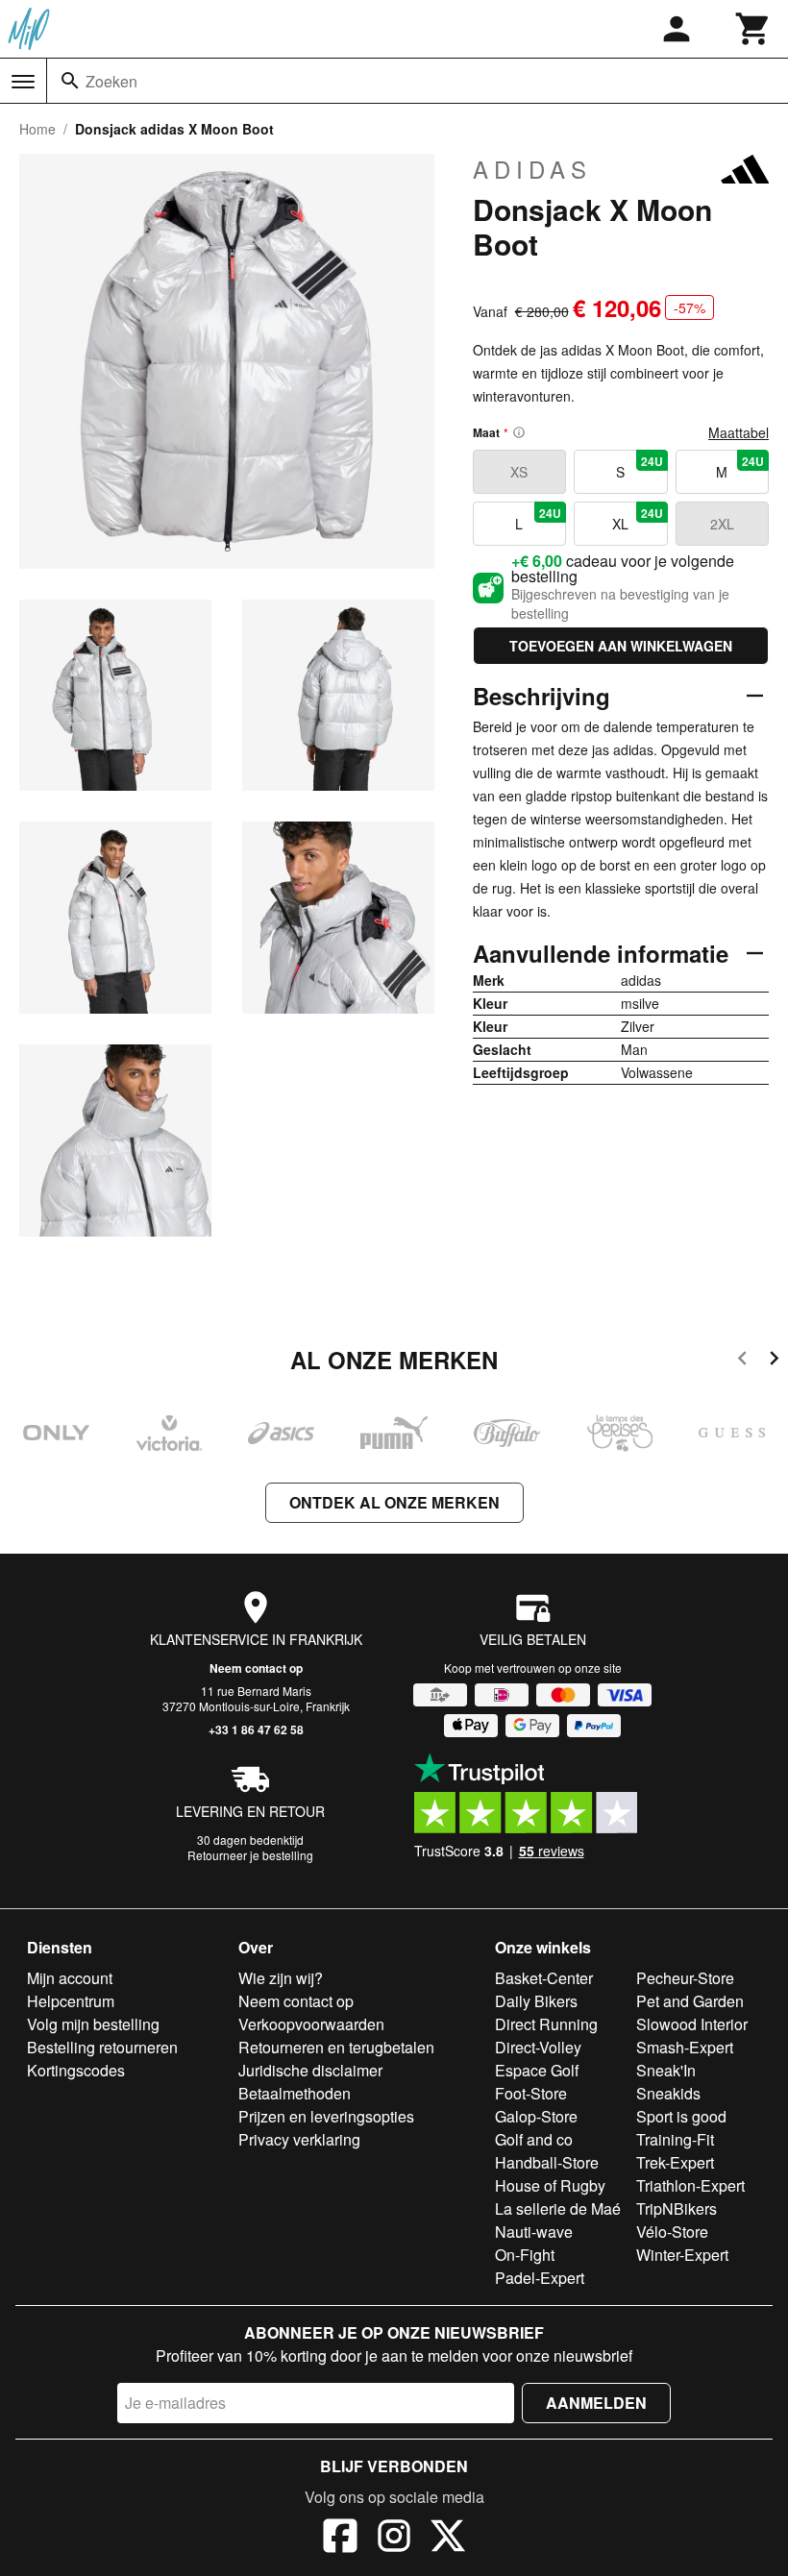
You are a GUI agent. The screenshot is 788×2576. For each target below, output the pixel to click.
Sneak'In (666, 2070)
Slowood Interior (692, 2024)
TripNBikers (677, 2208)
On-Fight (525, 2255)
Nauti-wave (534, 2232)
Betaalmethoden (295, 2093)
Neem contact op (256, 1668)
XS (519, 472)
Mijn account (70, 1978)
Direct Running (546, 2024)
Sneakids (668, 2093)
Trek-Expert (675, 2162)
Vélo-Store (672, 2232)
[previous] (742, 1361)
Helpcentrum (71, 2001)
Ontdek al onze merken (394, 1502)
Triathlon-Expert (690, 2185)
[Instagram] (394, 2539)
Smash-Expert (685, 2047)
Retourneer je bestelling (250, 1855)
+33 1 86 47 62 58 (256, 1730)
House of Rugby (550, 2185)
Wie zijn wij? (281, 1978)
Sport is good (681, 2116)
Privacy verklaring (299, 2139)
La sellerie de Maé (558, 2208)
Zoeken (111, 81)
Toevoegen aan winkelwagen (621, 646)
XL (637, 519)
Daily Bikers (536, 2001)
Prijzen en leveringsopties (326, 2116)
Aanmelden (596, 2403)
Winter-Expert (682, 2255)
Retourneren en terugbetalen (336, 2047)
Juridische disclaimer (310, 2070)
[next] (774, 1361)
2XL (722, 524)
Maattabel (739, 432)
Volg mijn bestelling (93, 2024)
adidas (532, 169)
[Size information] (519, 432)
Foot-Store (531, 2093)
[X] (448, 2539)
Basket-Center (544, 1978)
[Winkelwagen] (753, 29)
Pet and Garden (690, 2001)
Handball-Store (547, 2162)
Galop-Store (536, 2116)
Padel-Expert (540, 2278)
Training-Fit (675, 2139)
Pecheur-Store (685, 1978)
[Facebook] (340, 2539)
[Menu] (23, 82)
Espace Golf (537, 2070)
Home (37, 129)
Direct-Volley (538, 2047)
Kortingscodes (76, 2070)
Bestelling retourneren (102, 2047)
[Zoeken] (70, 81)
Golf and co (534, 2139)
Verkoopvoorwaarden (311, 2024)
